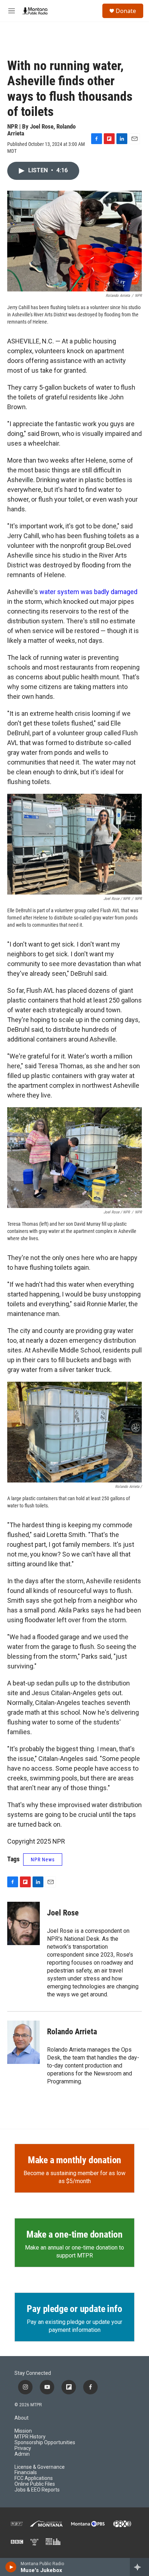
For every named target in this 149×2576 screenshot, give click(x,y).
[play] (11, 2567)
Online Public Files (35, 2484)
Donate (126, 11)
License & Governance (40, 2467)
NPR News (43, 1860)
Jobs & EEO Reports (37, 2490)
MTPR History (30, 2437)
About (22, 2418)
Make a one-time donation (74, 2234)
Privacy (23, 2448)
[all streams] (139, 2567)
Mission (23, 2431)
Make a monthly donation (74, 2160)
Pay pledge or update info (74, 2309)
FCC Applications (34, 2478)
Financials (26, 2473)
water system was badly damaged (88, 592)
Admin (22, 2454)
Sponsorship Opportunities (45, 2443)
